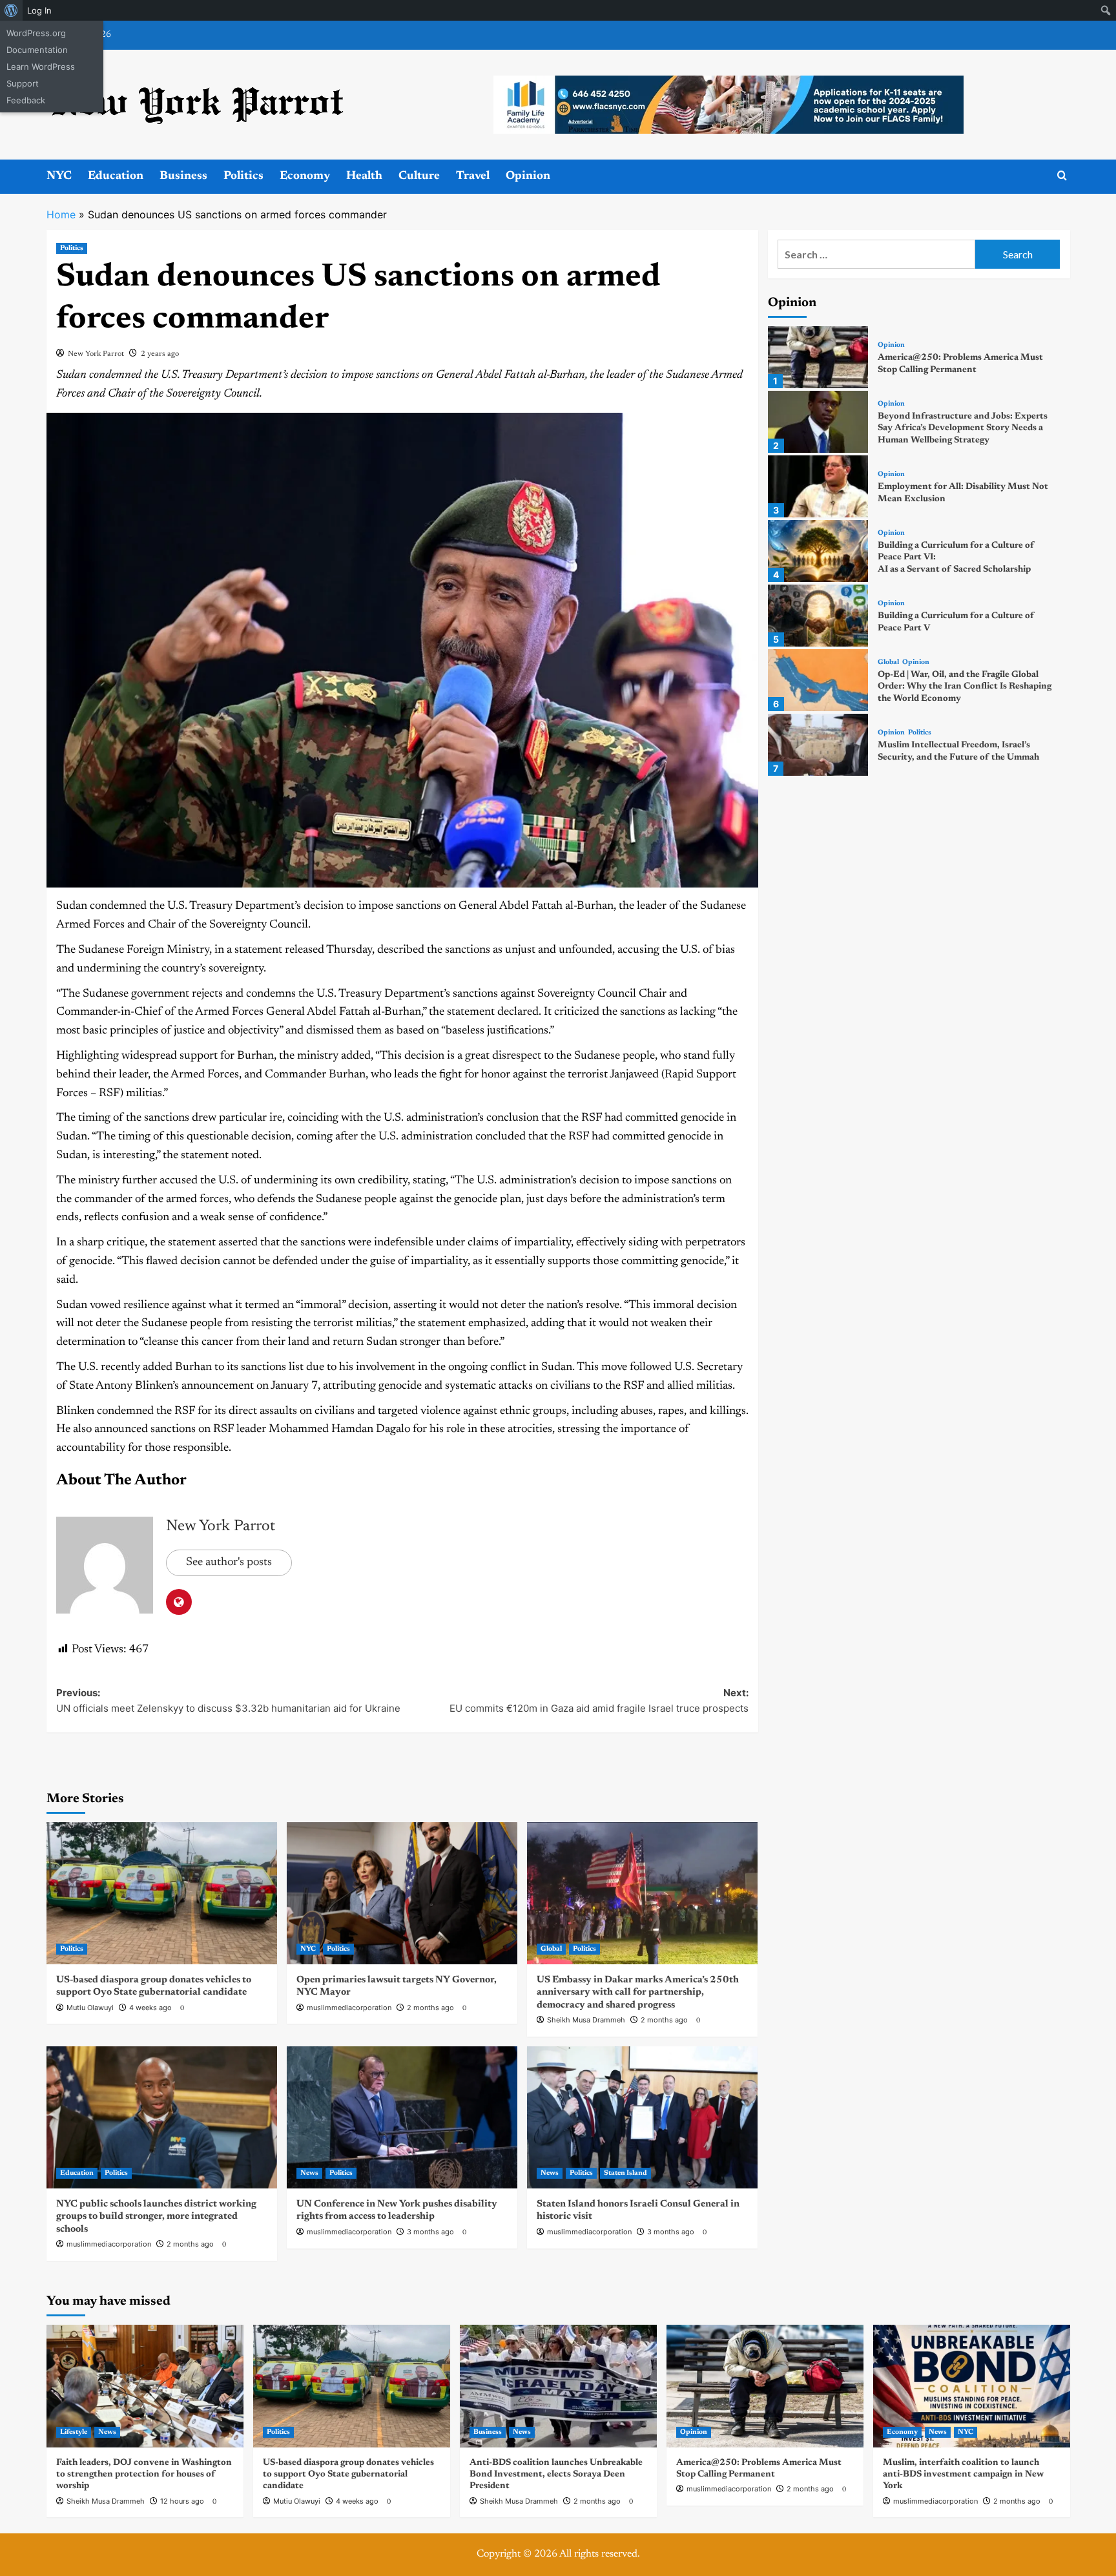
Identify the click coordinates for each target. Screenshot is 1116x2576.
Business (183, 176)
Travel (473, 176)
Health (364, 176)
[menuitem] (11, 10)
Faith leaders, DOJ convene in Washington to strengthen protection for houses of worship (144, 2475)
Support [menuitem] (23, 83)
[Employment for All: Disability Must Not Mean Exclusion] (818, 486)
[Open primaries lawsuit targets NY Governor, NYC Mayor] (402, 1893)
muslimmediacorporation (349, 2008)
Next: (599, 1700)
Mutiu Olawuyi (90, 2008)
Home (61, 214)
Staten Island (625, 2173)
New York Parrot (96, 354)
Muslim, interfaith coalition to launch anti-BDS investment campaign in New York (963, 2475)
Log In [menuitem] (39, 10)
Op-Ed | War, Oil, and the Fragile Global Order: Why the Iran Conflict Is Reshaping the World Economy (965, 687)
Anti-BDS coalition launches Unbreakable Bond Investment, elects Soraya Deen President (556, 2475)
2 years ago (160, 354)
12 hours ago (182, 2501)
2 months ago (430, 2008)
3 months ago (430, 2232)
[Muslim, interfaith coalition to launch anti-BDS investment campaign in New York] (972, 2386)
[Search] (1062, 176)
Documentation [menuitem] (37, 50)
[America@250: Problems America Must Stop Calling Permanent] (818, 357)
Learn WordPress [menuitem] (41, 67)
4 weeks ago (150, 2008)
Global (551, 1949)
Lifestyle (74, 2432)
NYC (59, 176)
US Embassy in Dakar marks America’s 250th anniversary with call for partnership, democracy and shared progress (638, 1993)
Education (116, 176)
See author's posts (229, 1563)
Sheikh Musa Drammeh (586, 2020)
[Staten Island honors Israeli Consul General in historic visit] (642, 2117)
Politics (243, 176)
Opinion (528, 176)
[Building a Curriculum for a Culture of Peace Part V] (818, 616)
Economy (305, 176)
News (309, 2173)
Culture (419, 176)
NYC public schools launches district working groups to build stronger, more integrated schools (156, 2217)
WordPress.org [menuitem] (36, 33)
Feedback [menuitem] (26, 100)
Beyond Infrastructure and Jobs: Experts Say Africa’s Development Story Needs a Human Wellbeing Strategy (963, 428)
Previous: (228, 1700)
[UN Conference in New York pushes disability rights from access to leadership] (402, 2117)
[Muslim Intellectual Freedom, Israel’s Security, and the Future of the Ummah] (818, 745)
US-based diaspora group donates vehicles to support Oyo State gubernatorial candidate (348, 2475)
